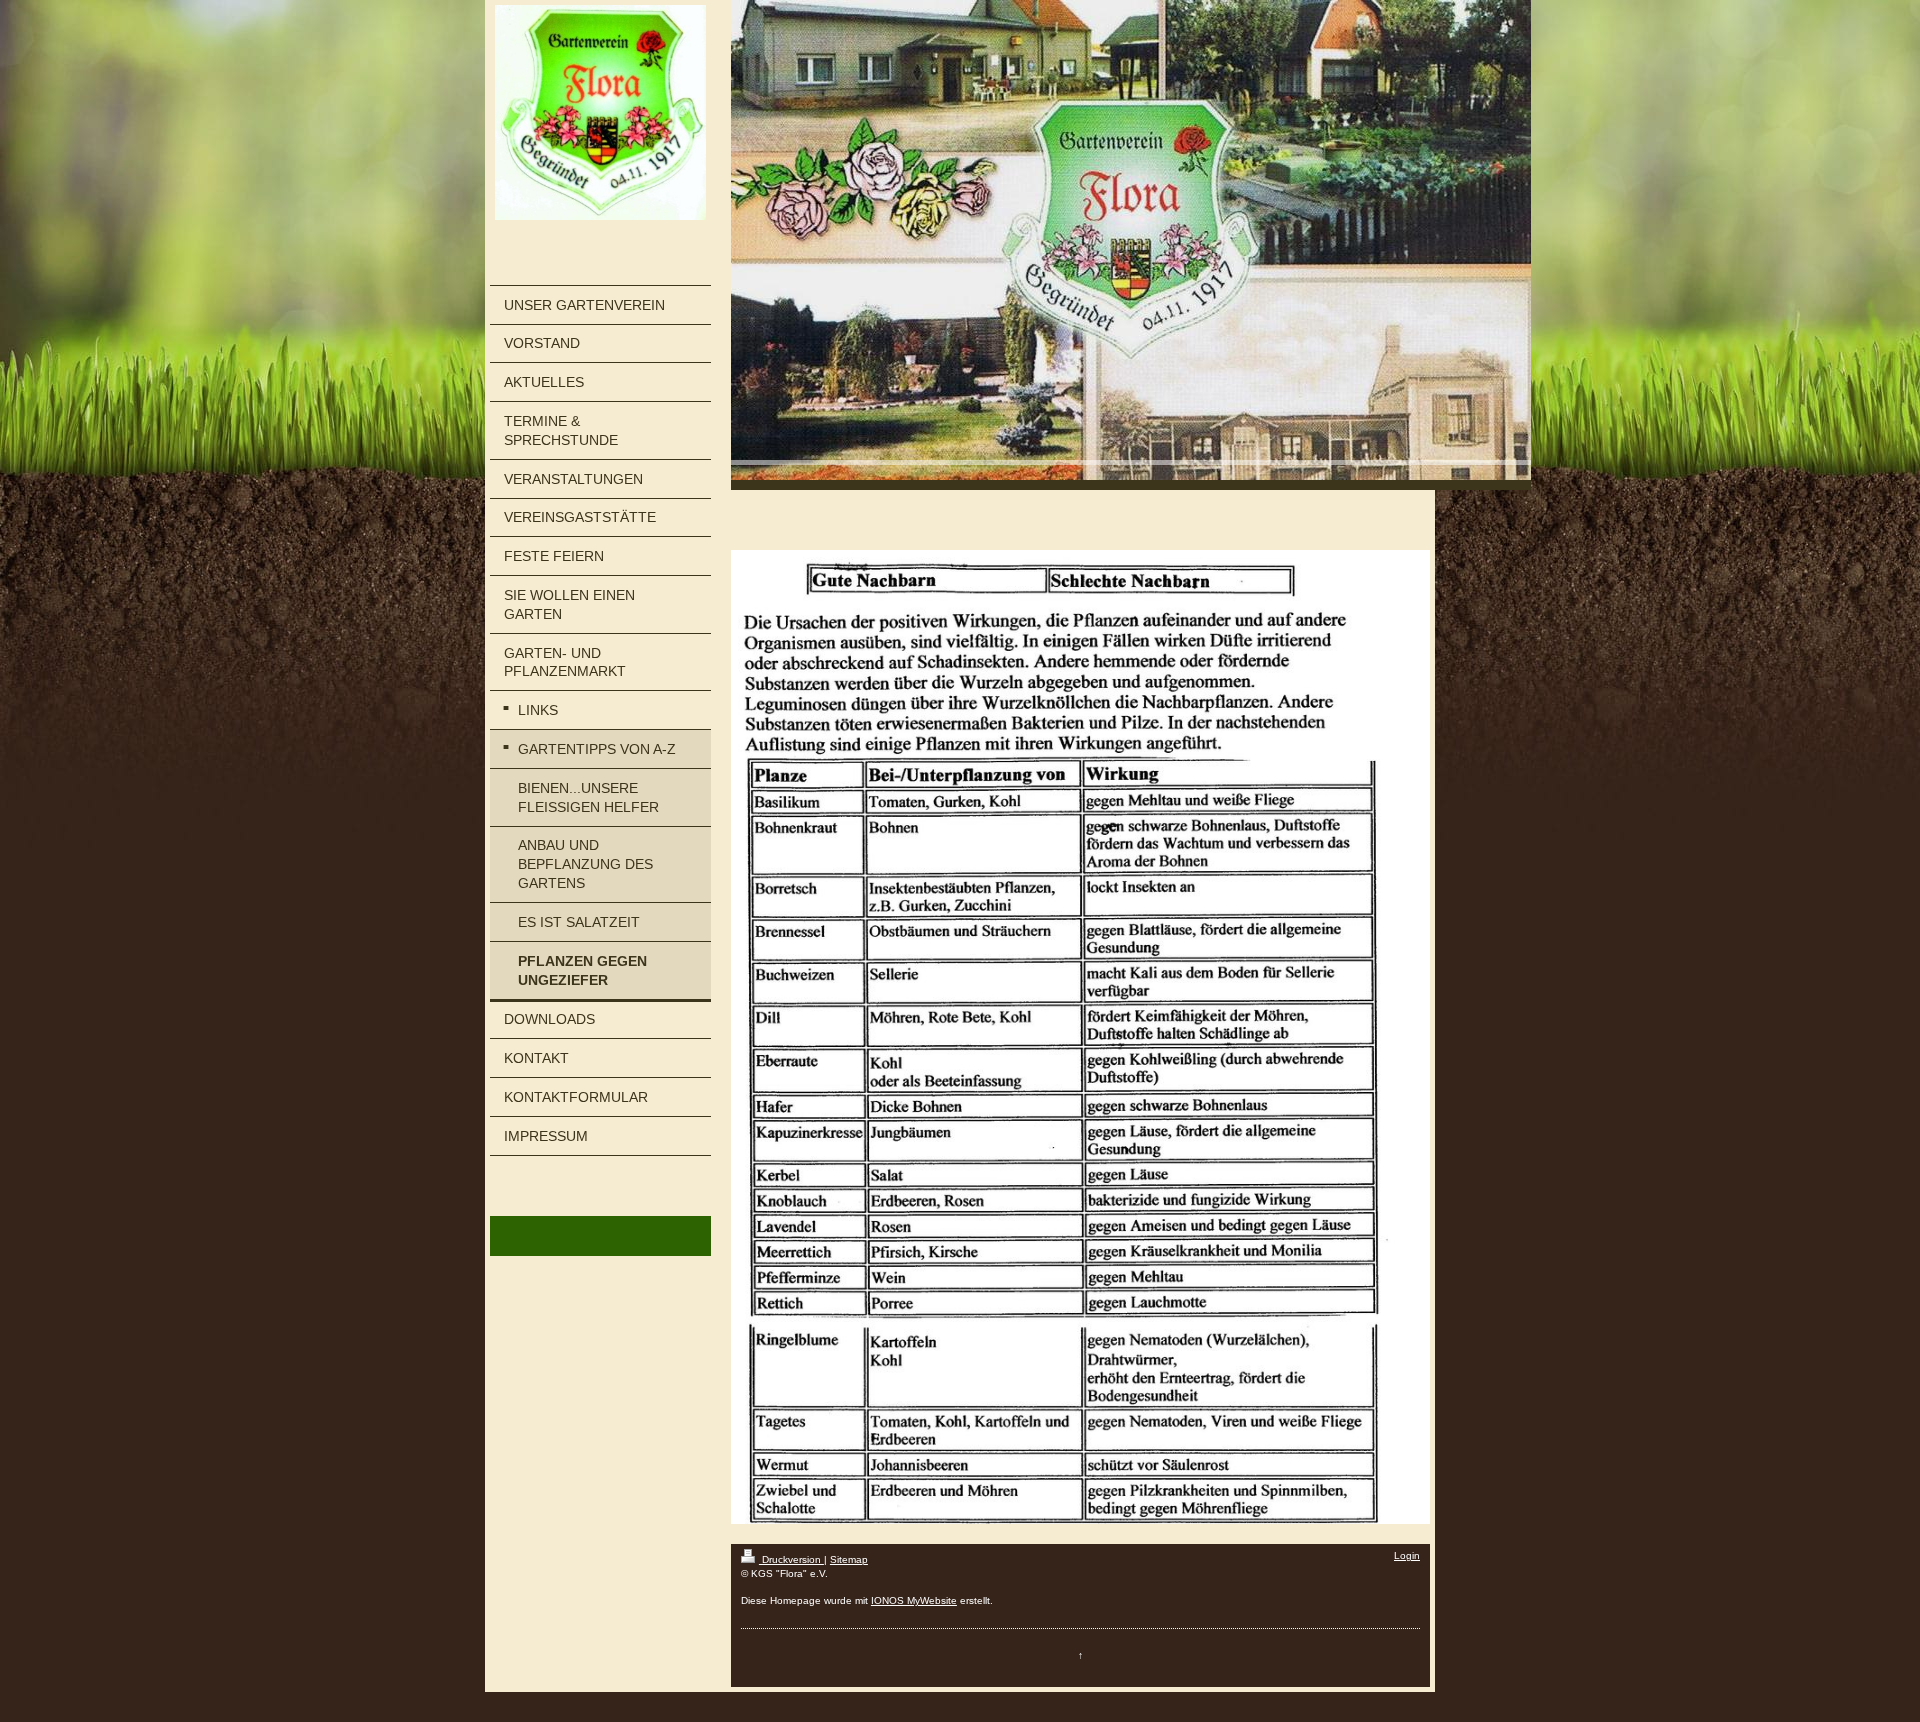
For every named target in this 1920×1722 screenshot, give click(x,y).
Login (1407, 1555)
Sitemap (849, 1559)
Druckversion (791, 1559)
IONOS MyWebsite (914, 1600)
